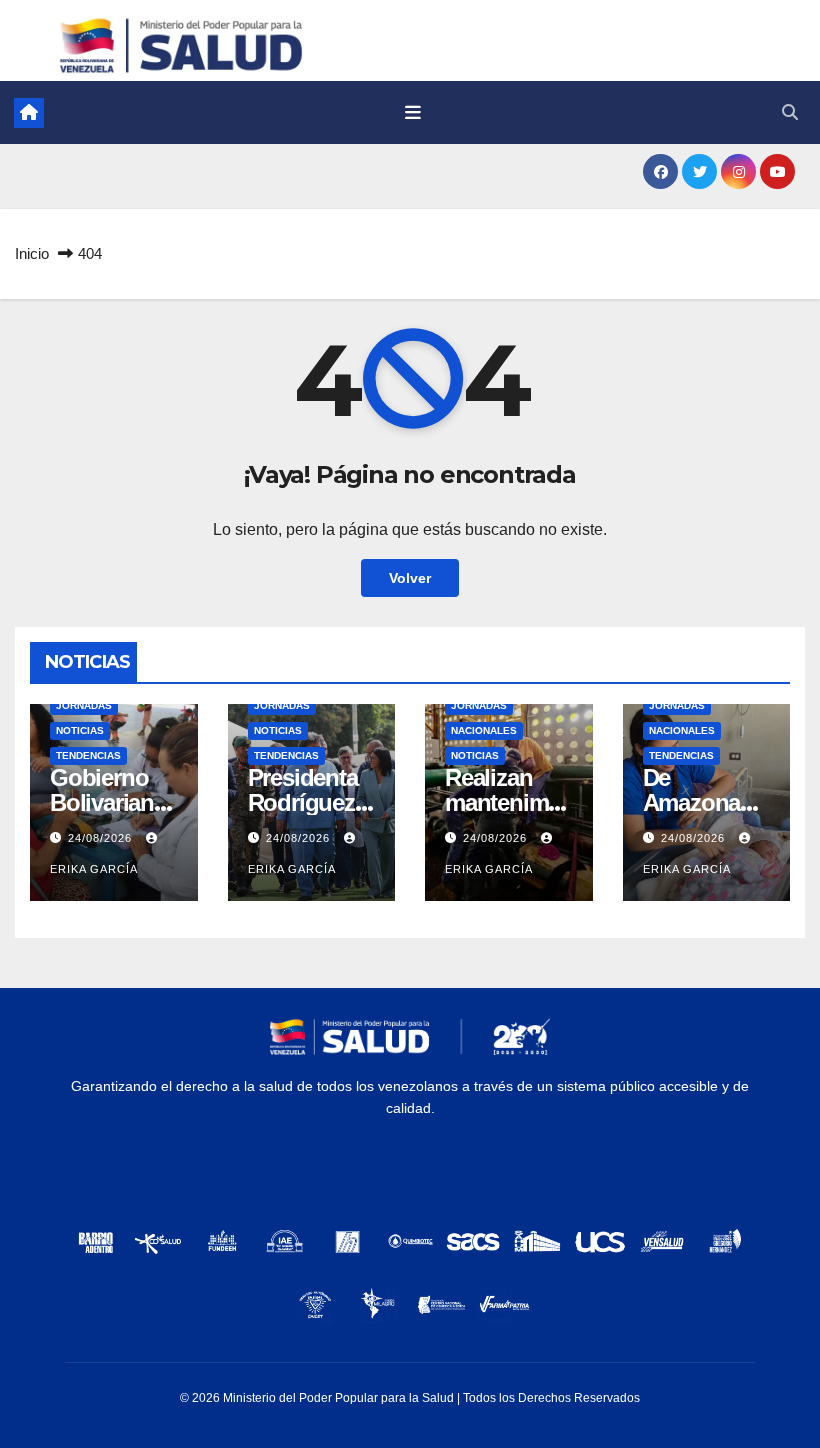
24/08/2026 (102, 838)
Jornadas (84, 705)
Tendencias (88, 755)
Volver (410, 578)
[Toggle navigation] (413, 113)
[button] (790, 112)
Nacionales (484, 730)
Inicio (32, 253)
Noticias (80, 730)
